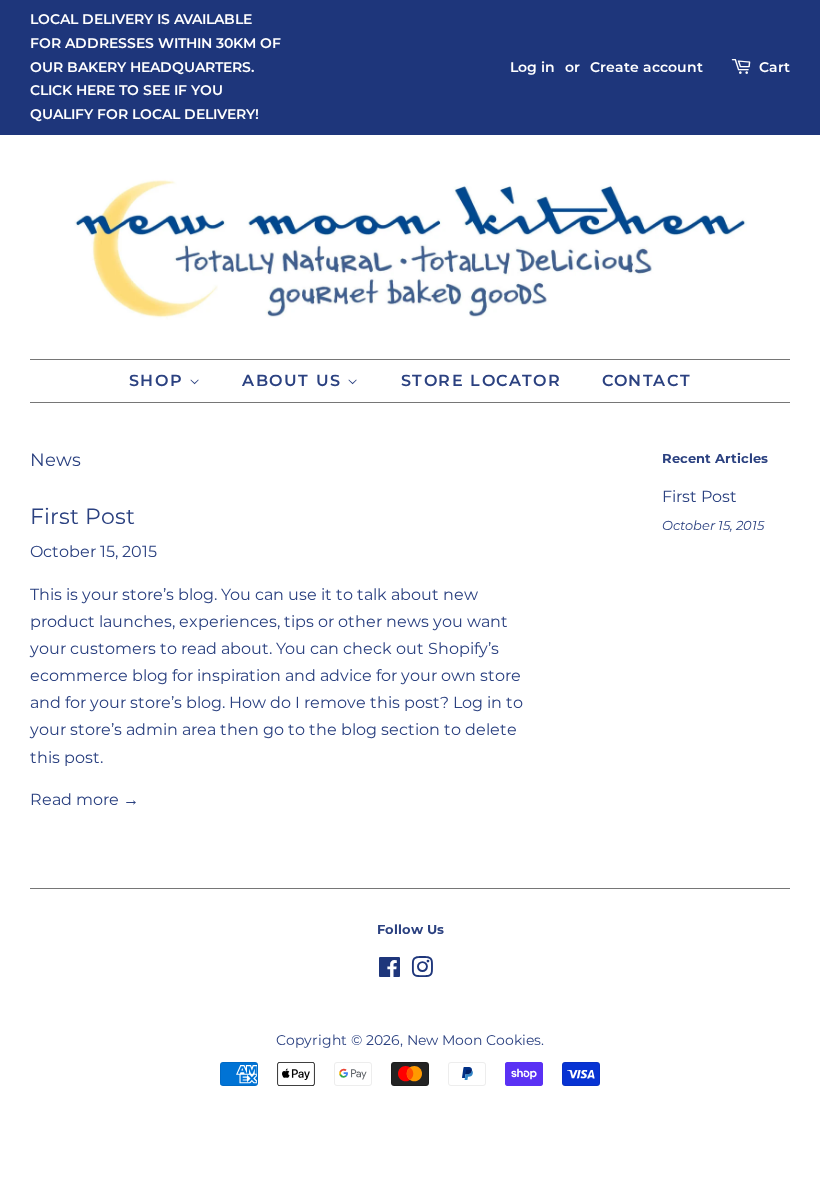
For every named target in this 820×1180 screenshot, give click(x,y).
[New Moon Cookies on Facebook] (389, 971)
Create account (646, 67)
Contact (646, 380)
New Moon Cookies (474, 1040)
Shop (159, 380)
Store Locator (481, 380)
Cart (774, 67)
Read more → (84, 799)
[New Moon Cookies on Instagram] (422, 971)
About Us (294, 380)
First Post (82, 516)
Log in (532, 67)
